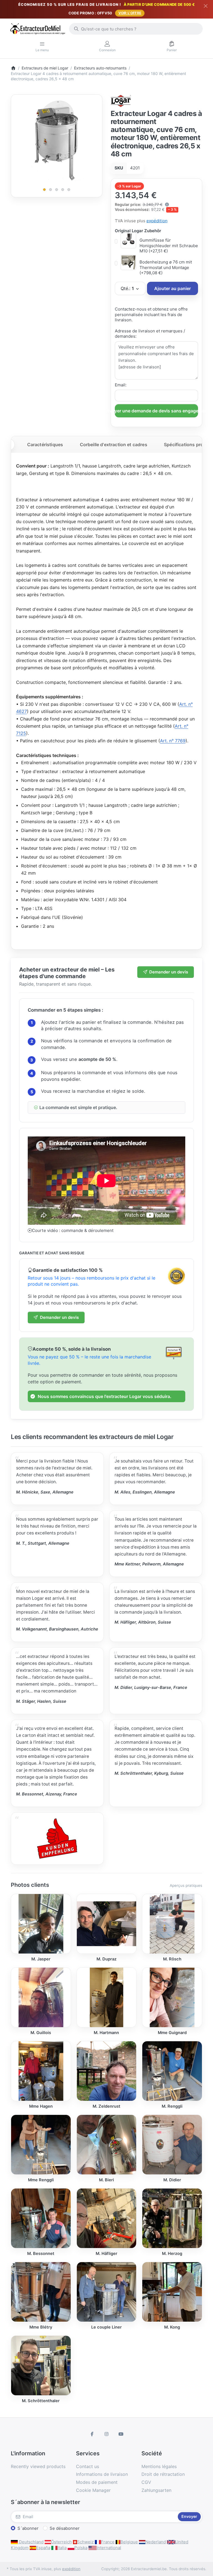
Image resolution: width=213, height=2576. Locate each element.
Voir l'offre (130, 13)
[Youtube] (121, 2434)
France (108, 2542)
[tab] (45, 445)
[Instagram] (106, 2434)
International (109, 2548)
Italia (62, 2548)
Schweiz (85, 2542)
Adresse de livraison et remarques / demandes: (150, 334)
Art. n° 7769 (173, 741)
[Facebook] (92, 2434)
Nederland (156, 2542)
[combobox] (136, 29)
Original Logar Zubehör (138, 231)
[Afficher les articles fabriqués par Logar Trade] (121, 100)
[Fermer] (206, 6)
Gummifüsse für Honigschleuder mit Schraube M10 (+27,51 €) (169, 246)
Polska (81, 2548)
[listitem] (57, 140)
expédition (157, 221)
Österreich (61, 2542)
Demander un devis (169, 972)
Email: (121, 385)
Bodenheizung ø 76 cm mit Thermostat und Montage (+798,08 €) (166, 267)
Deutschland (31, 2542)
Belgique (129, 2542)
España (43, 2548)
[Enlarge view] (57, 140)
